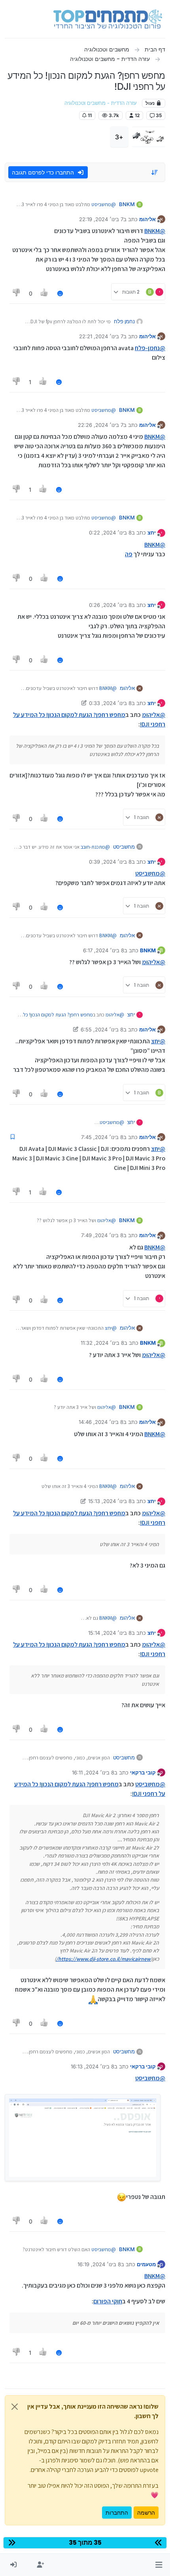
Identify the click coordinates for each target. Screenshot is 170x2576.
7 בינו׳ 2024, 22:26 (101, 425)
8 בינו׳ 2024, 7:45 (102, 1137)
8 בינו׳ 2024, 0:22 (110, 533)
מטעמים (146, 2264)
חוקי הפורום (108, 2301)
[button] (159, 2565)
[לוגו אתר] (108, 19)
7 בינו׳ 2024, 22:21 (101, 336)
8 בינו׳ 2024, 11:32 (102, 1343)
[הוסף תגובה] (60, 293)
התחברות (117, 2513)
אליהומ (147, 219)
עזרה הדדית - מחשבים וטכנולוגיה (101, 103)
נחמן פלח (124, 321)
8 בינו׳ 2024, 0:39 (110, 862)
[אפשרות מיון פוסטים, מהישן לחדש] (155, 172)
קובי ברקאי (143, 1772)
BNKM (127, 204)
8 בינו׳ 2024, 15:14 (110, 1633)
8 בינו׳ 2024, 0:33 (110, 703)
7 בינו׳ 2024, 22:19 (101, 219)
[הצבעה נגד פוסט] (17, 293)
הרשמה (146, 2513)
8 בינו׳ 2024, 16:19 (99, 2264)
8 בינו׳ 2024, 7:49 (102, 1235)
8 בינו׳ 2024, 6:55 (102, 1029)
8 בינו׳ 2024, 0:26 (110, 605)
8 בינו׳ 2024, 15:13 (110, 1501)
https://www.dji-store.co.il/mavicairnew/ (103, 1959)
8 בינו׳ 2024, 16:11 (93, 1772)
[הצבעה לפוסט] (45, 293)
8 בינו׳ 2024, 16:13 (93, 2066)
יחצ (152, 533)
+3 (119, 137)
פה (129, 554)
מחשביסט (124, 847)
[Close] (15, 2407)
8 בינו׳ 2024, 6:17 (104, 950)
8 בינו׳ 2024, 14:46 (101, 1422)
